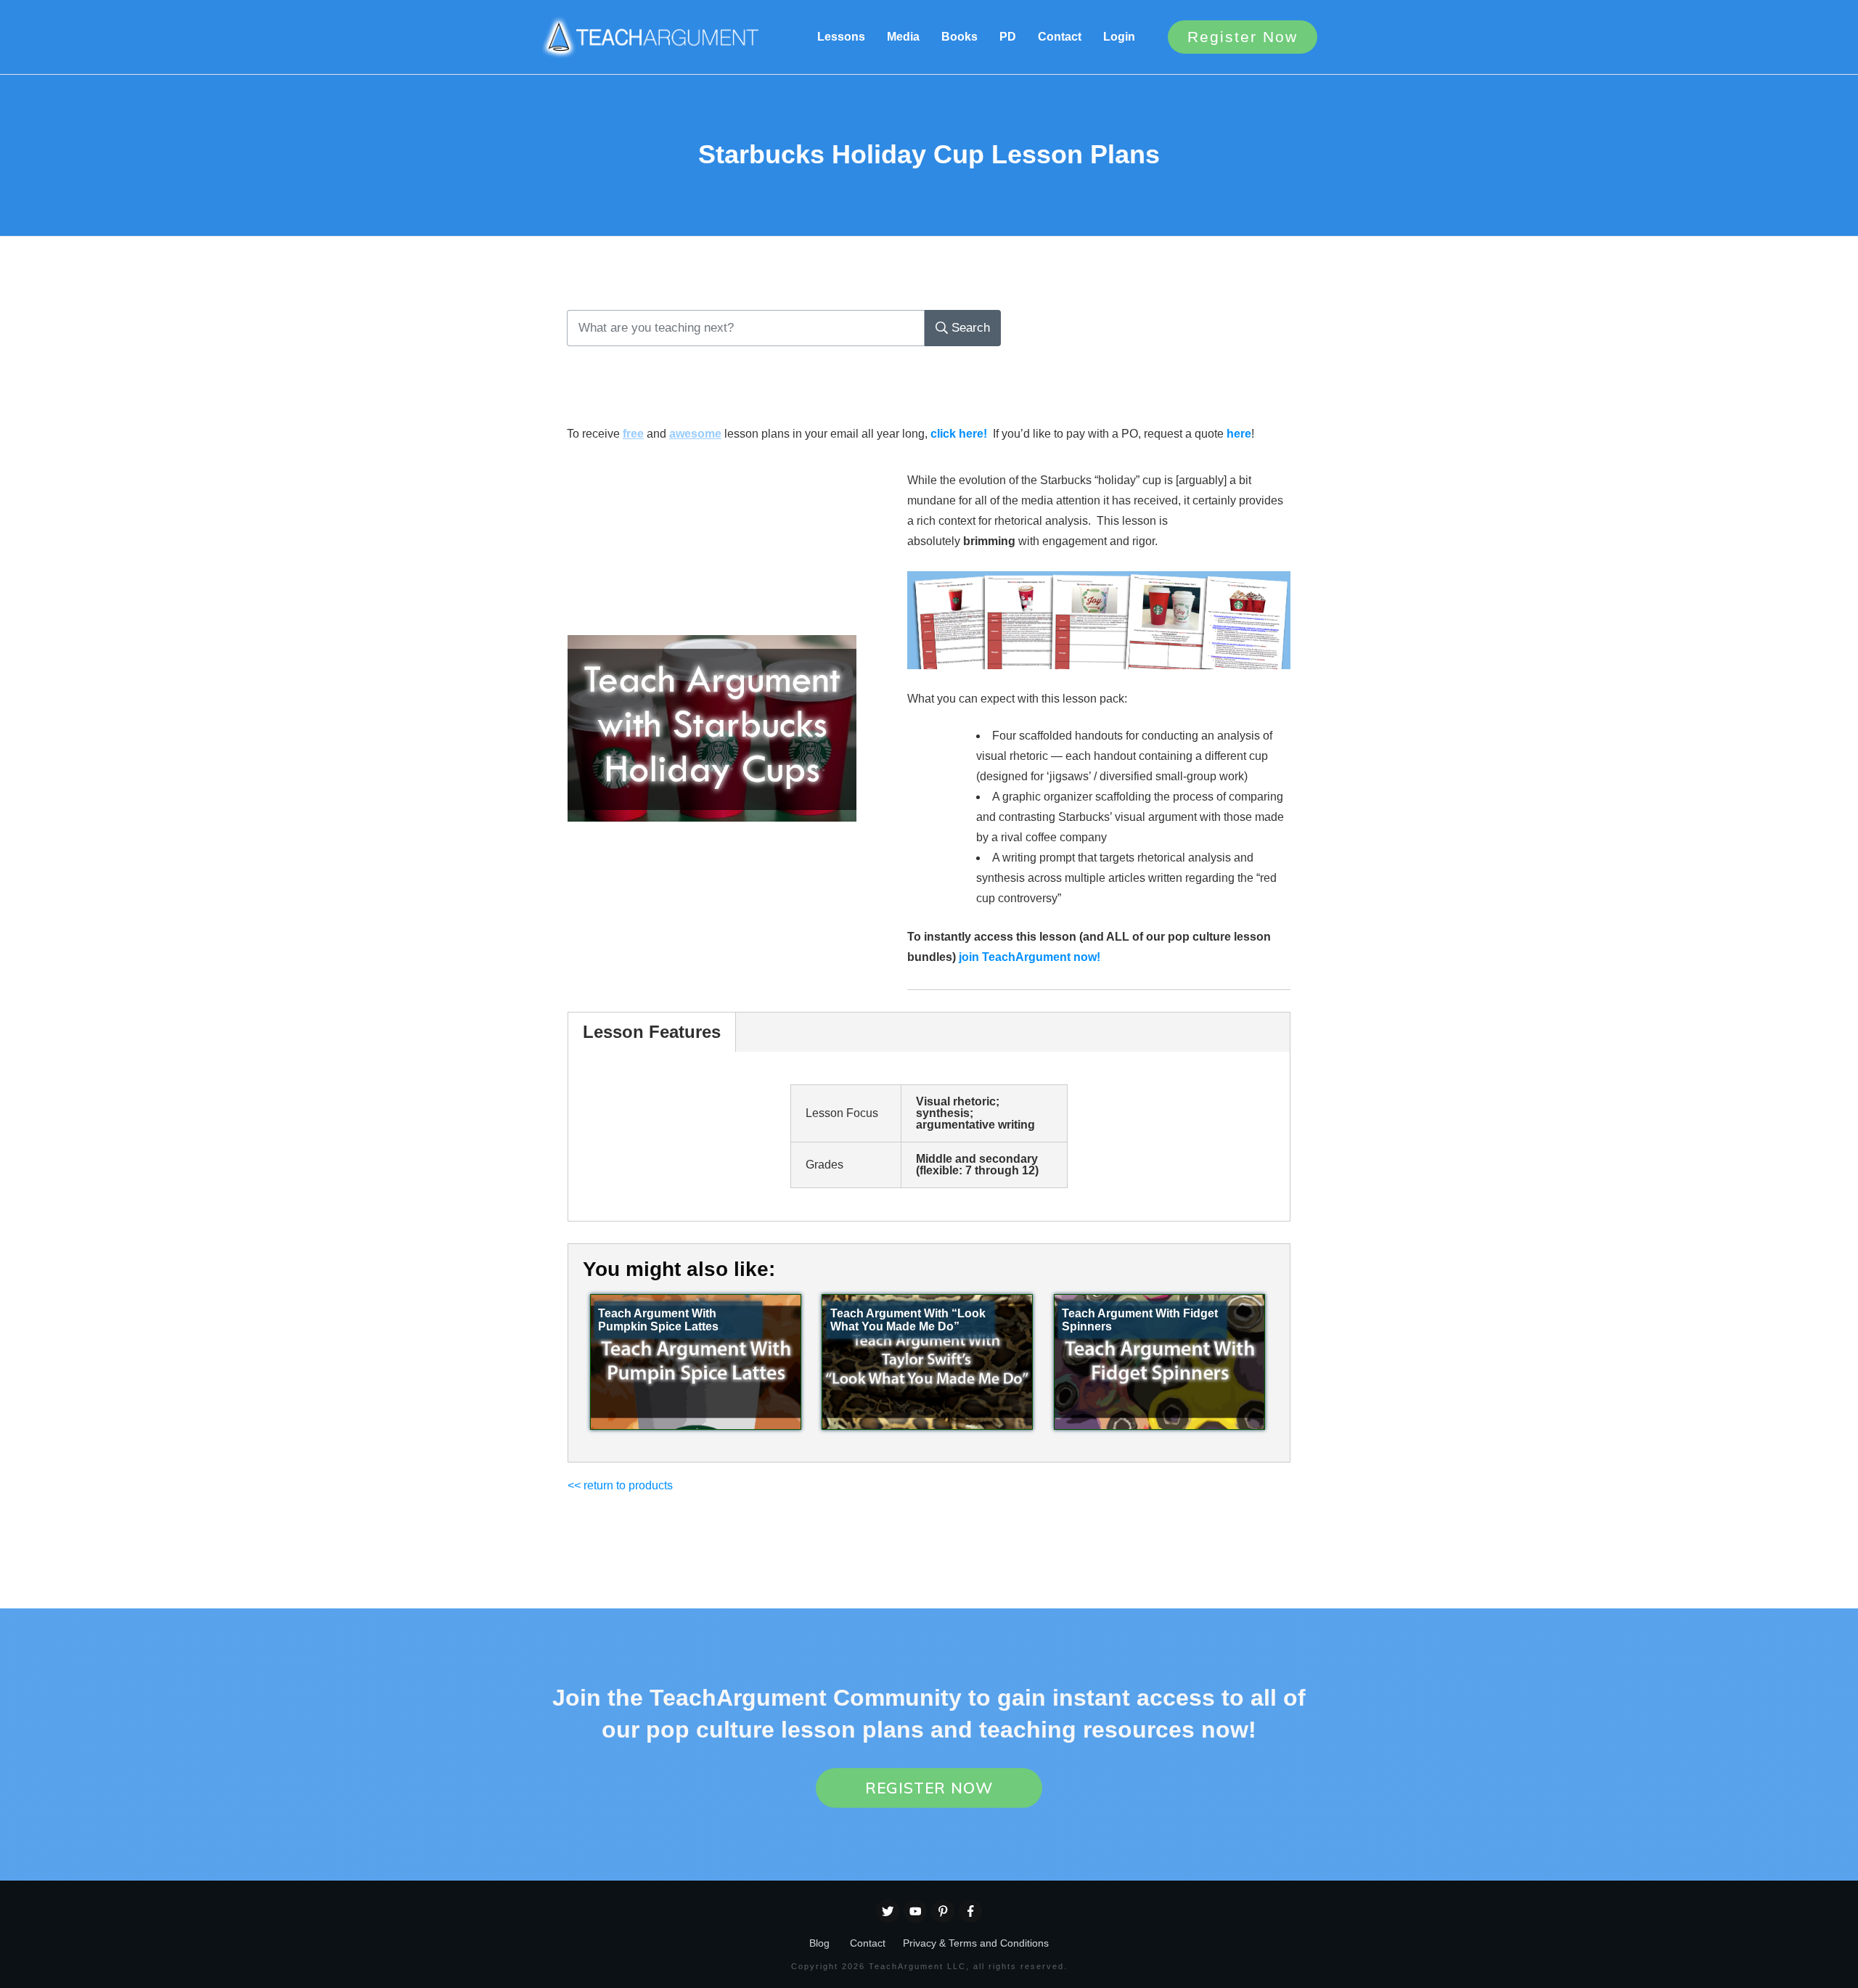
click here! (959, 434)
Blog (819, 1943)
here (1239, 434)
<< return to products (620, 1485)
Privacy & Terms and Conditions (976, 1943)
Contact (868, 1943)
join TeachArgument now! (1030, 957)
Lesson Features (652, 1032)
